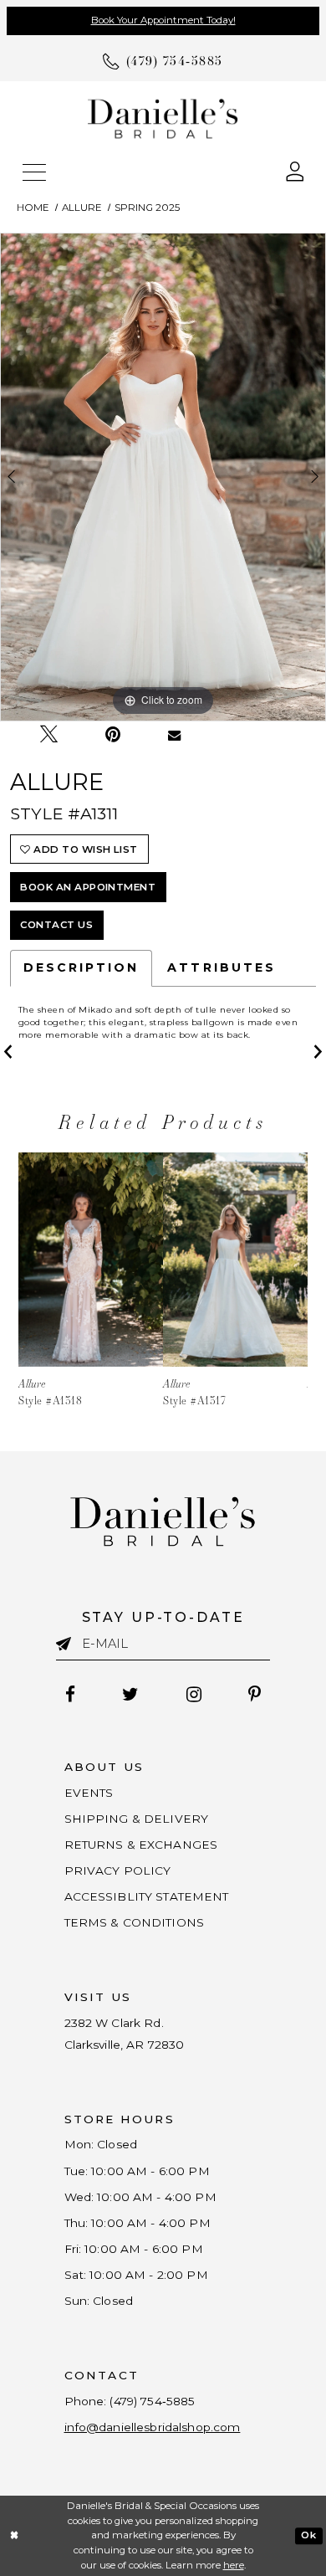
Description (81, 967)
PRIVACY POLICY (118, 1870)
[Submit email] (69, 1644)
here (234, 2565)
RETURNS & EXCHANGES (141, 1845)
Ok (308, 2535)
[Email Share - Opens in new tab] (175, 735)
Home (33, 208)
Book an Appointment (88, 887)
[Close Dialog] (14, 2535)
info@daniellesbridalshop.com (153, 2427)
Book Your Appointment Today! (163, 20)
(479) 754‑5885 (152, 2401)
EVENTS (89, 1793)
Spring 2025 (147, 208)
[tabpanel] (163, 477)
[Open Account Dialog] (295, 170)
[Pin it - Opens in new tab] (113, 734)
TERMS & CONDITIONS (134, 1922)
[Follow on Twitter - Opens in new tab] (131, 1695)
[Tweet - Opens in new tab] (49, 734)
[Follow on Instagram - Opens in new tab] (194, 1695)
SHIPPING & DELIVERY (137, 1819)
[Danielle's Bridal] (163, 118)
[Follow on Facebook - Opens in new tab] (71, 1695)
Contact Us (56, 925)
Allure (82, 208)
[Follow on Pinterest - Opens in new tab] (254, 1695)
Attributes (222, 967)
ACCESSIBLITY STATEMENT (147, 1896)
